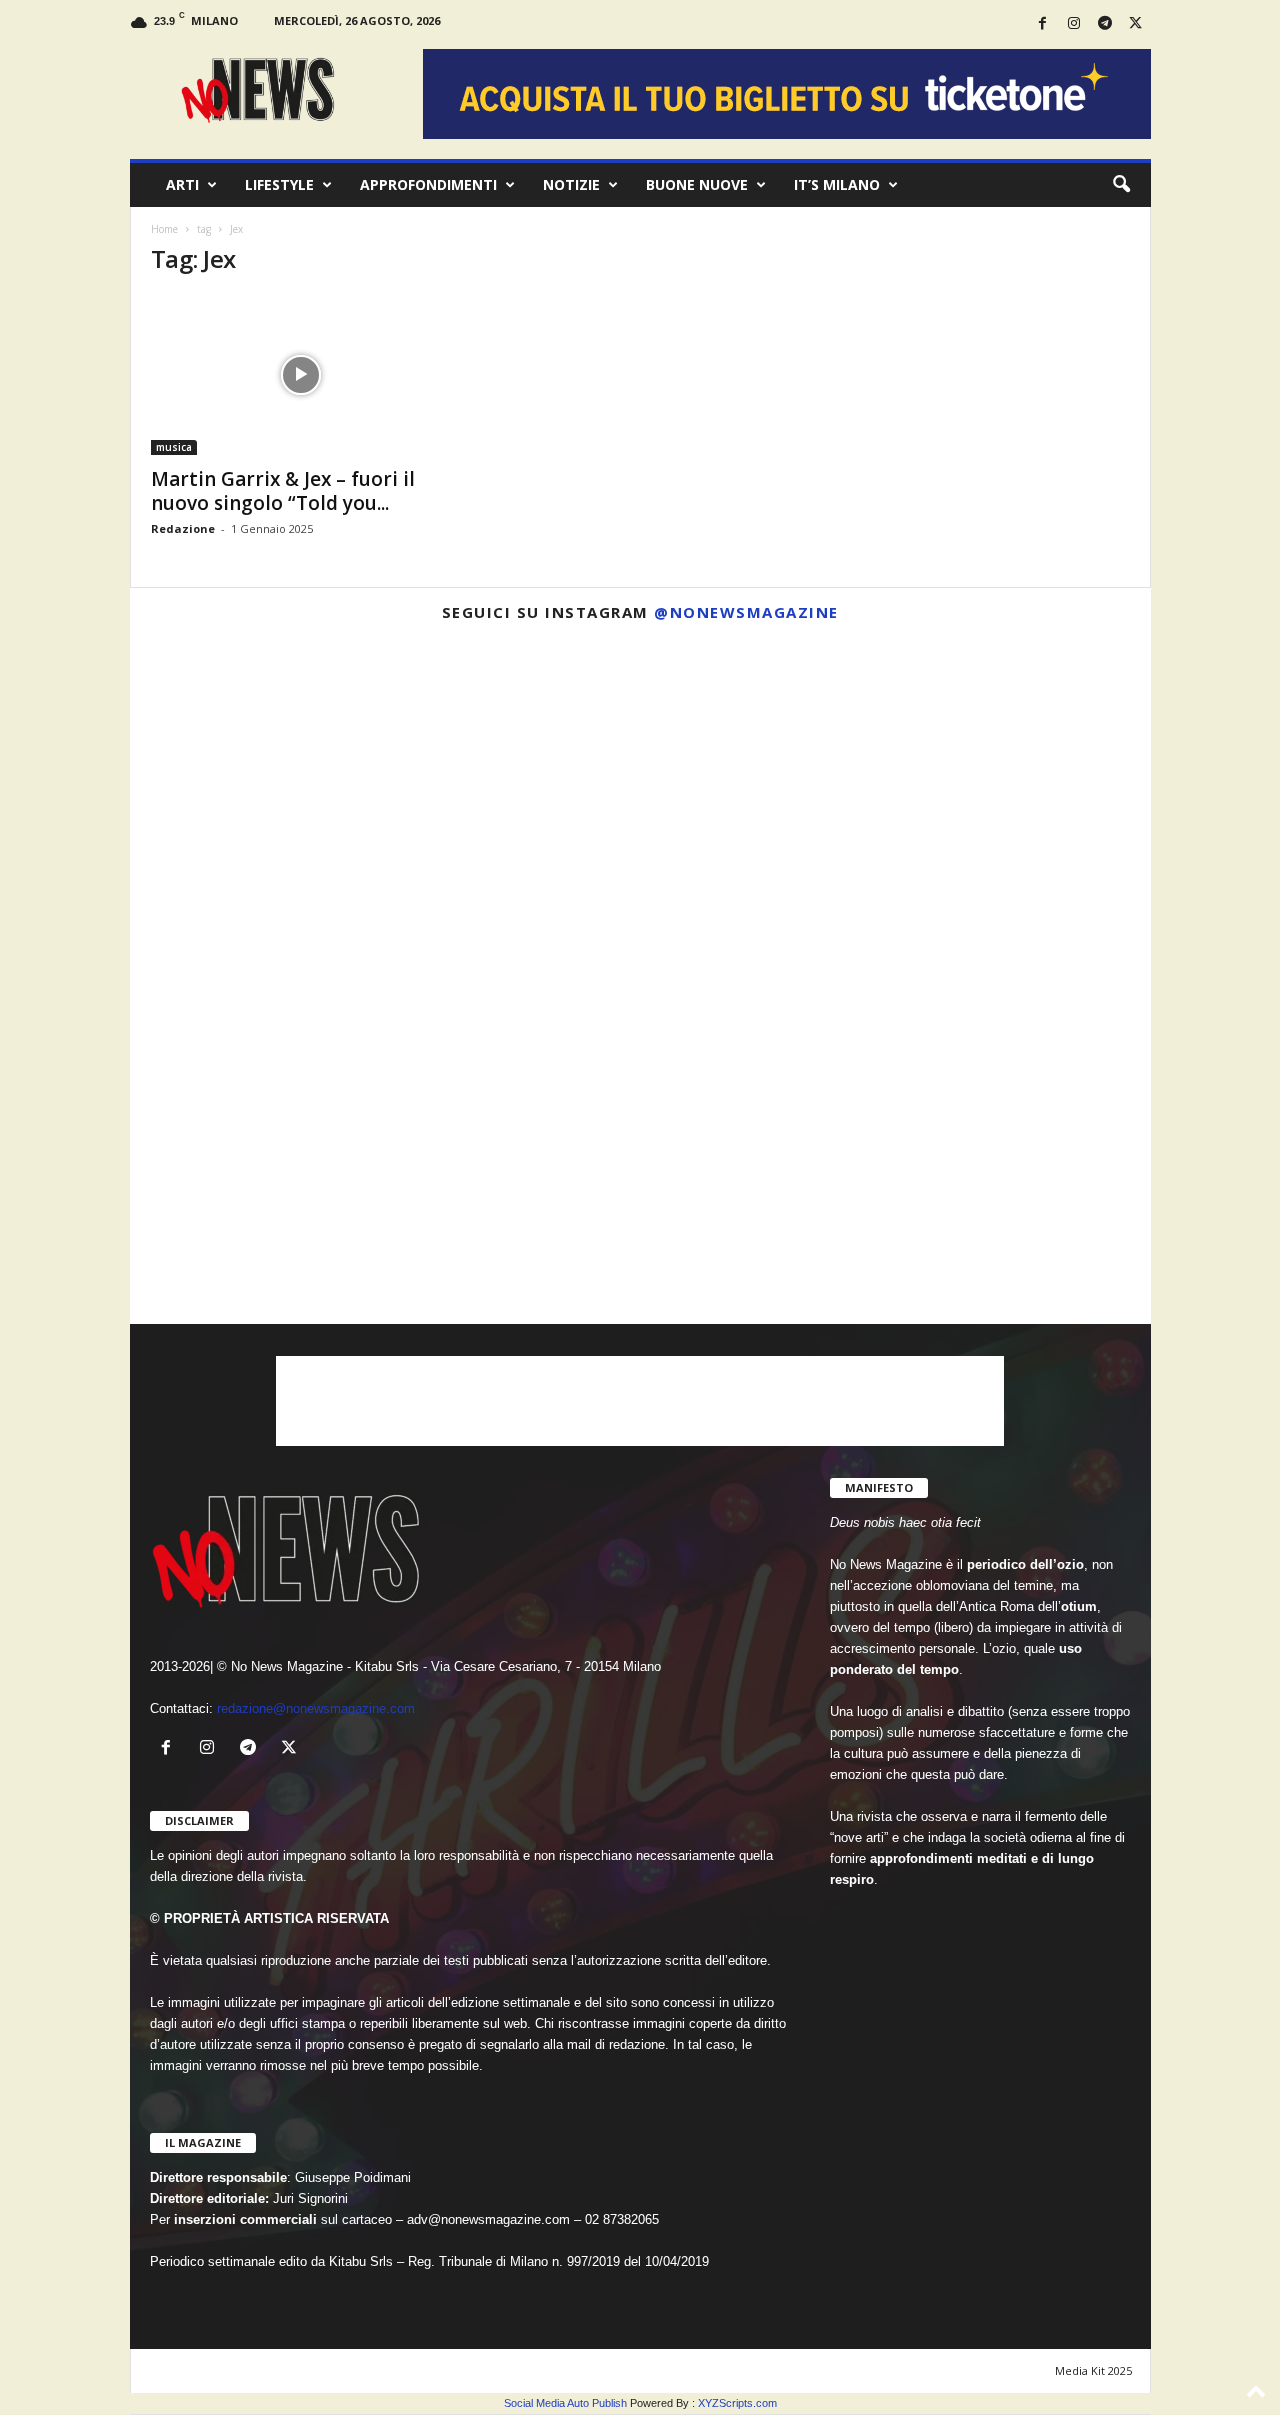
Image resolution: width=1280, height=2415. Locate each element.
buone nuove (697, 184)
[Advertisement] (640, 1401)
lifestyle (279, 184)
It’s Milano (837, 184)
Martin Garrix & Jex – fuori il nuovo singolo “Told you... (283, 491)
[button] (1121, 185)
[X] (1136, 24)
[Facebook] (1043, 24)
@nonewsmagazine (746, 612)
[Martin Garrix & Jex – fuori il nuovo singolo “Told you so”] (301, 375)
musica (174, 447)
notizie (571, 184)
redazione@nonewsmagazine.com (316, 1708)
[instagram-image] (297, 804)
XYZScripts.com (737, 2403)
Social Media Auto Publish (565, 2403)
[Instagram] (1074, 24)
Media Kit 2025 (1093, 2370)
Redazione (183, 528)
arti (182, 184)
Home (164, 229)
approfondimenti (428, 184)
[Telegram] (1105, 24)
